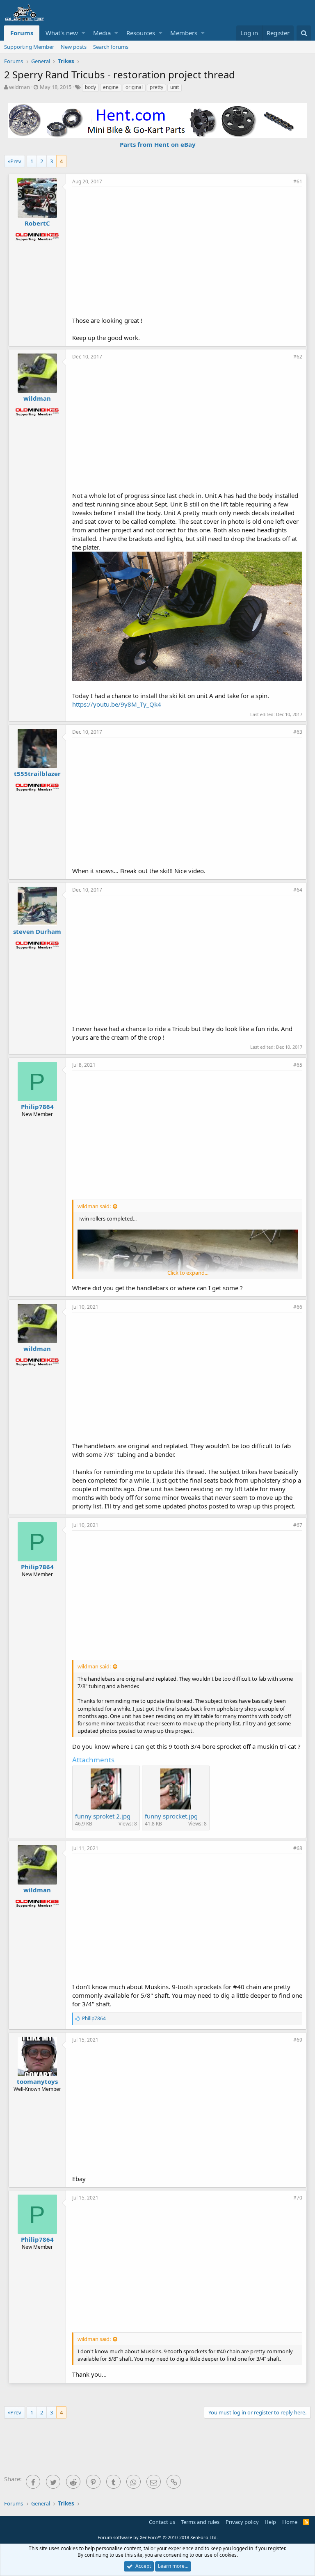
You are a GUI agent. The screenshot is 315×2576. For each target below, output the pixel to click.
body (90, 87)
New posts (74, 47)
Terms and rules (200, 2522)
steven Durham (37, 931)
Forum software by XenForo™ (158, 2537)
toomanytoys (37, 2081)
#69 (298, 2040)
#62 (298, 357)
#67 (298, 1525)
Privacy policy (242, 2522)
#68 (298, 1848)
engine (111, 87)
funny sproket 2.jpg (103, 1816)
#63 (298, 732)
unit (175, 87)
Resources (141, 33)
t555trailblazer (37, 773)
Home (290, 2522)
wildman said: (94, 1206)
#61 (298, 181)
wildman (19, 87)
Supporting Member (29, 47)
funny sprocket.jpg (171, 1816)
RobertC (37, 223)
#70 (298, 2198)
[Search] (304, 33)
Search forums (111, 47)
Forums (22, 33)
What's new (62, 33)
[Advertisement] (194, 251)
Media (102, 33)
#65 (298, 1065)
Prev (16, 161)
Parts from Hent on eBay (158, 144)
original (134, 87)
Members (184, 33)
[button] (83, 33)
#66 (298, 1307)
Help (270, 2522)
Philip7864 (37, 1107)
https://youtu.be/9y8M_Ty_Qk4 (117, 704)
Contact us (162, 2522)
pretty (156, 87)
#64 (298, 890)
